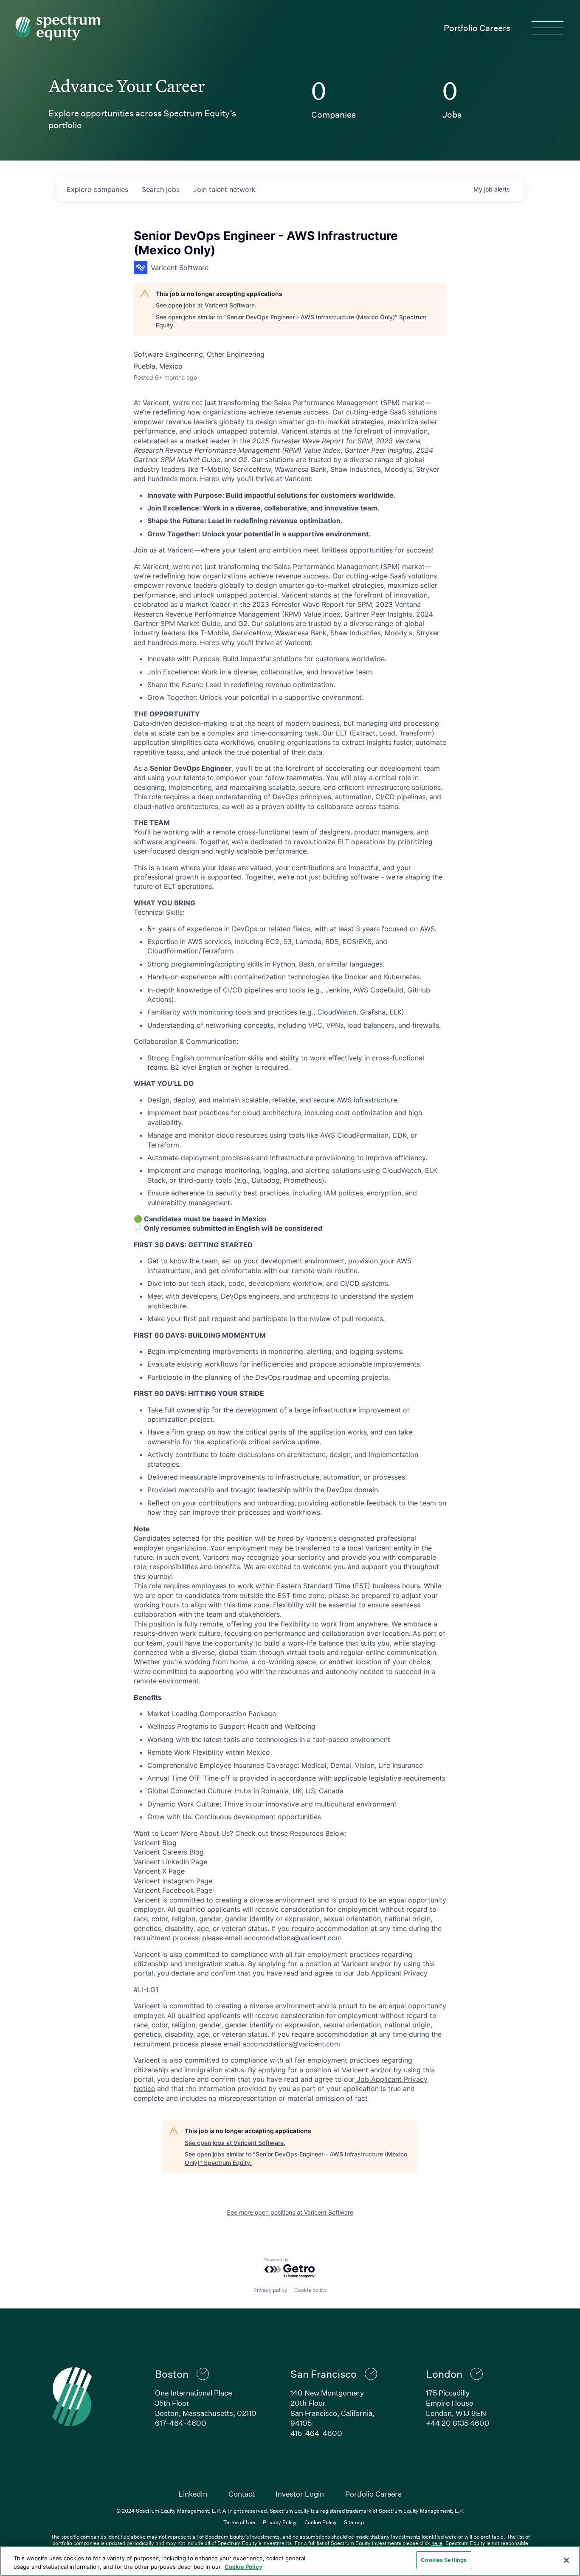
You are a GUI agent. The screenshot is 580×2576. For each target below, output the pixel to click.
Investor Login (300, 2494)
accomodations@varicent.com (293, 1938)
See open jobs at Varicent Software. (206, 305)
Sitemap (354, 2522)
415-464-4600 (316, 2433)
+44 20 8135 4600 (458, 2423)
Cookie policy (311, 2290)
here (437, 2543)
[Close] (566, 2560)
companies (97, 189)
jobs (161, 189)
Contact (242, 2494)
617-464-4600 (181, 2423)
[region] (290, 2561)
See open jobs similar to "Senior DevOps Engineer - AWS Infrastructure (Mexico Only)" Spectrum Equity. (291, 321)
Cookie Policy (321, 2522)
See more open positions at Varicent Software (290, 2212)
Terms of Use (239, 2522)
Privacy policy (270, 2290)
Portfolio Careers (477, 28)
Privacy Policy (280, 2522)
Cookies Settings (444, 2560)
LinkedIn (193, 2494)
